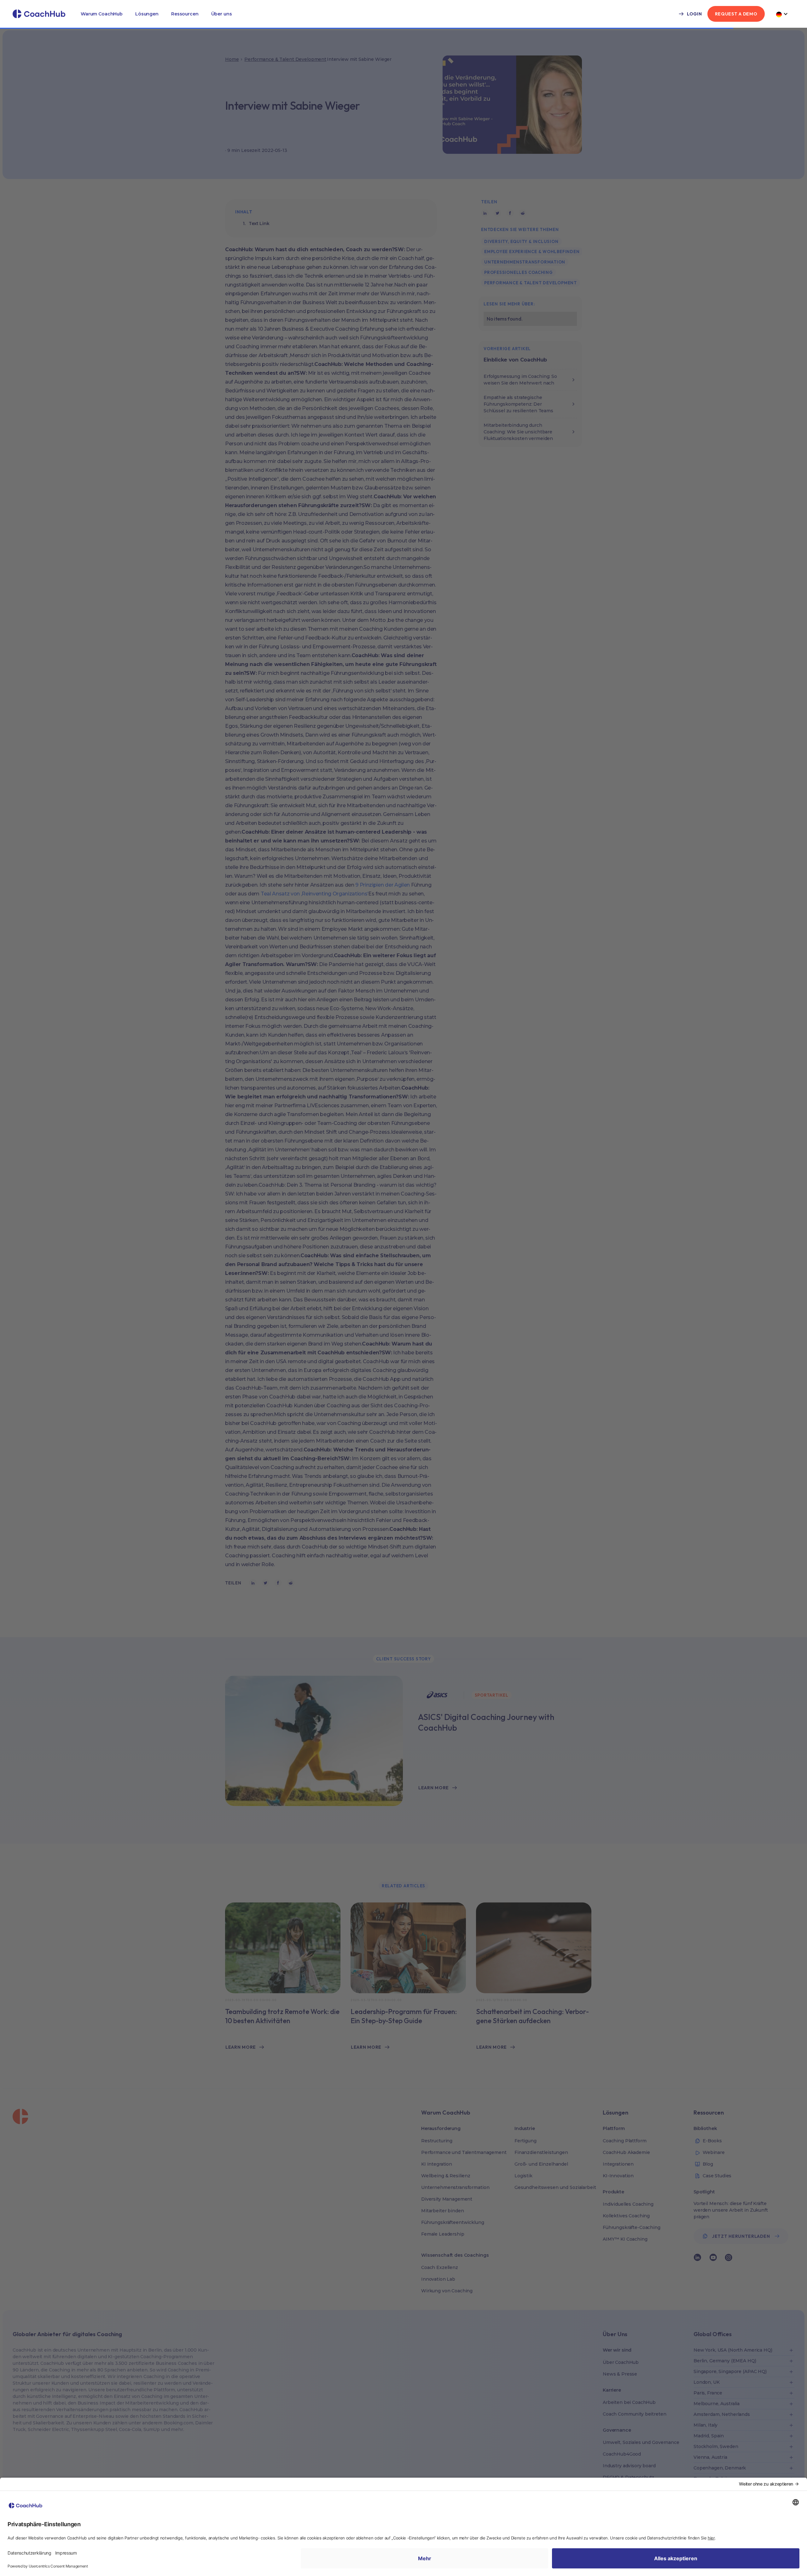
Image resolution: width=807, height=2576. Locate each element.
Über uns (222, 14)
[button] (102, 14)
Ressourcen (185, 14)
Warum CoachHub (102, 14)
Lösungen (147, 14)
